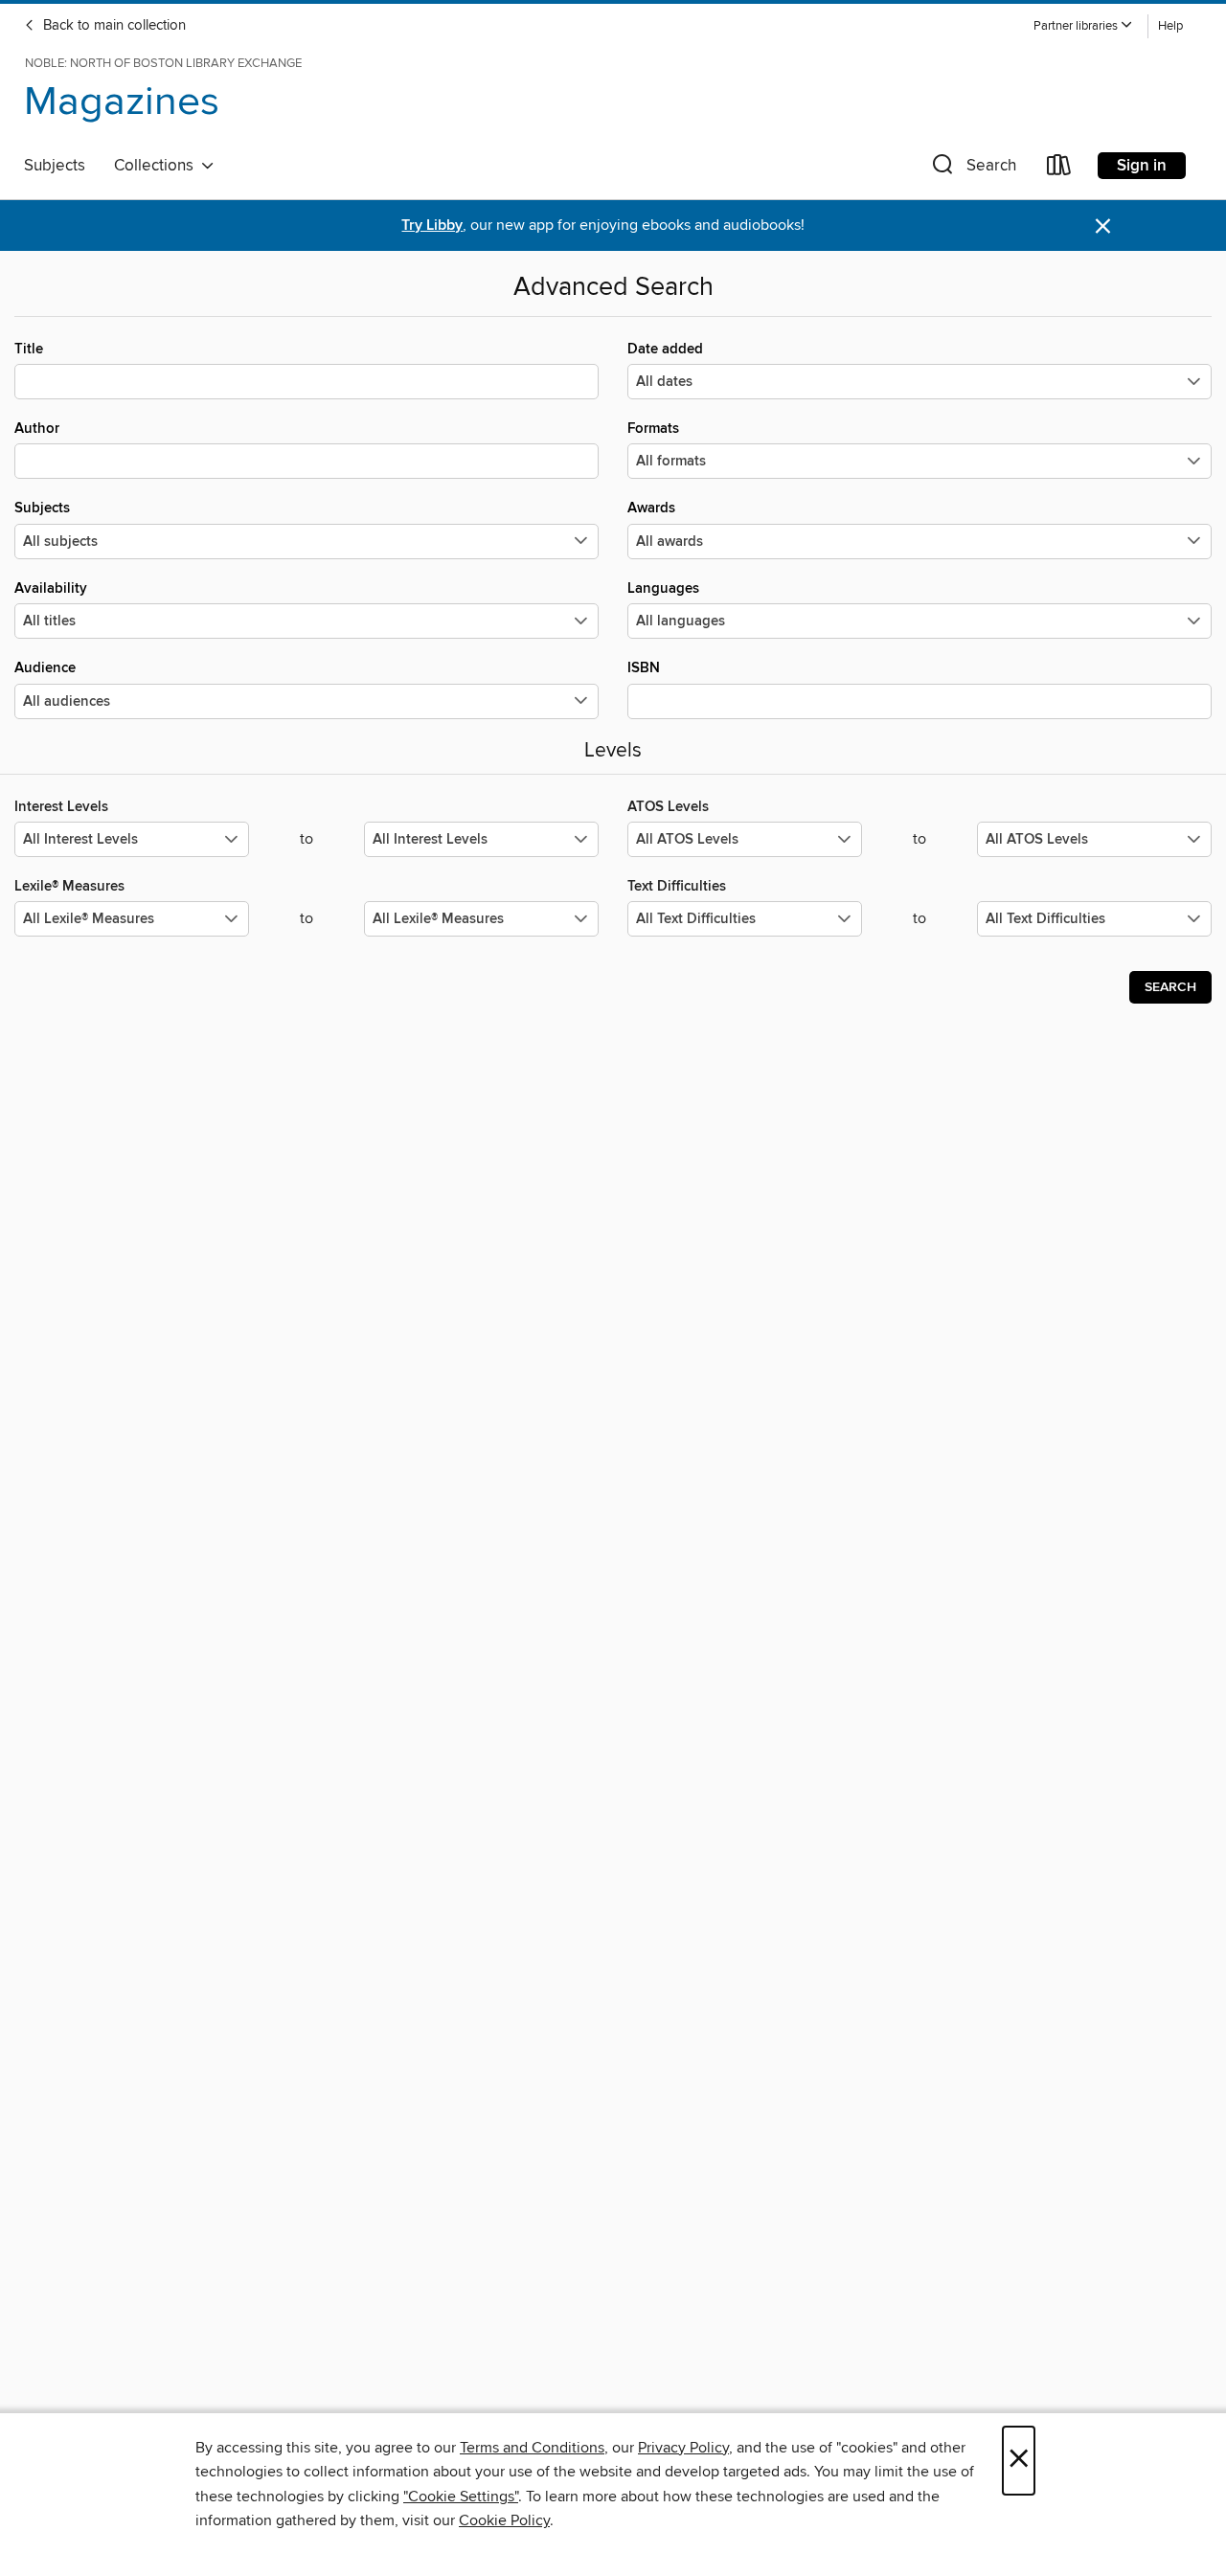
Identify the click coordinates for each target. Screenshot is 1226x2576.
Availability (51, 588)
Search (1170, 987)
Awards (651, 508)
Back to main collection (113, 26)
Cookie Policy (504, 2520)
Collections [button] (158, 166)
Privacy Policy (683, 2448)
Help (1170, 26)
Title (29, 349)
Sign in (1142, 166)
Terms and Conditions (532, 2448)
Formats (653, 429)
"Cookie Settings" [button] (461, 2497)
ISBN (644, 668)
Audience (45, 668)
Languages (663, 588)
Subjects (55, 166)
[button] (1083, 26)
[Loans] (1059, 169)
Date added (665, 349)
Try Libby (432, 226)
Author (37, 429)
